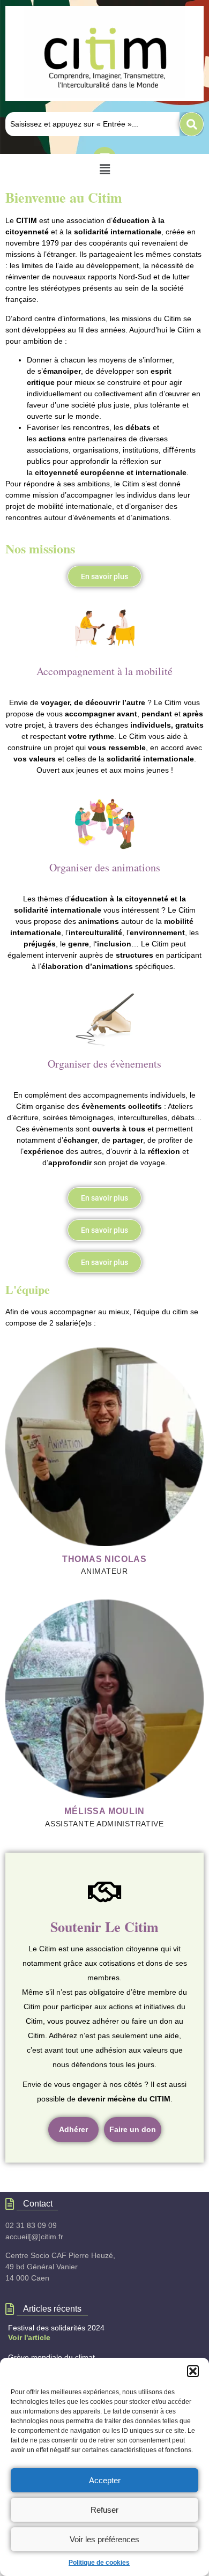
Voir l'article (29, 2337)
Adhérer (73, 2129)
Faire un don (133, 2129)
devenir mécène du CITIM (124, 2099)
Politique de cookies (99, 2563)
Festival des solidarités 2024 (56, 2328)
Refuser (104, 2510)
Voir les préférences (104, 2539)
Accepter (105, 2480)
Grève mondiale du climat (51, 2357)
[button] (193, 2371)
